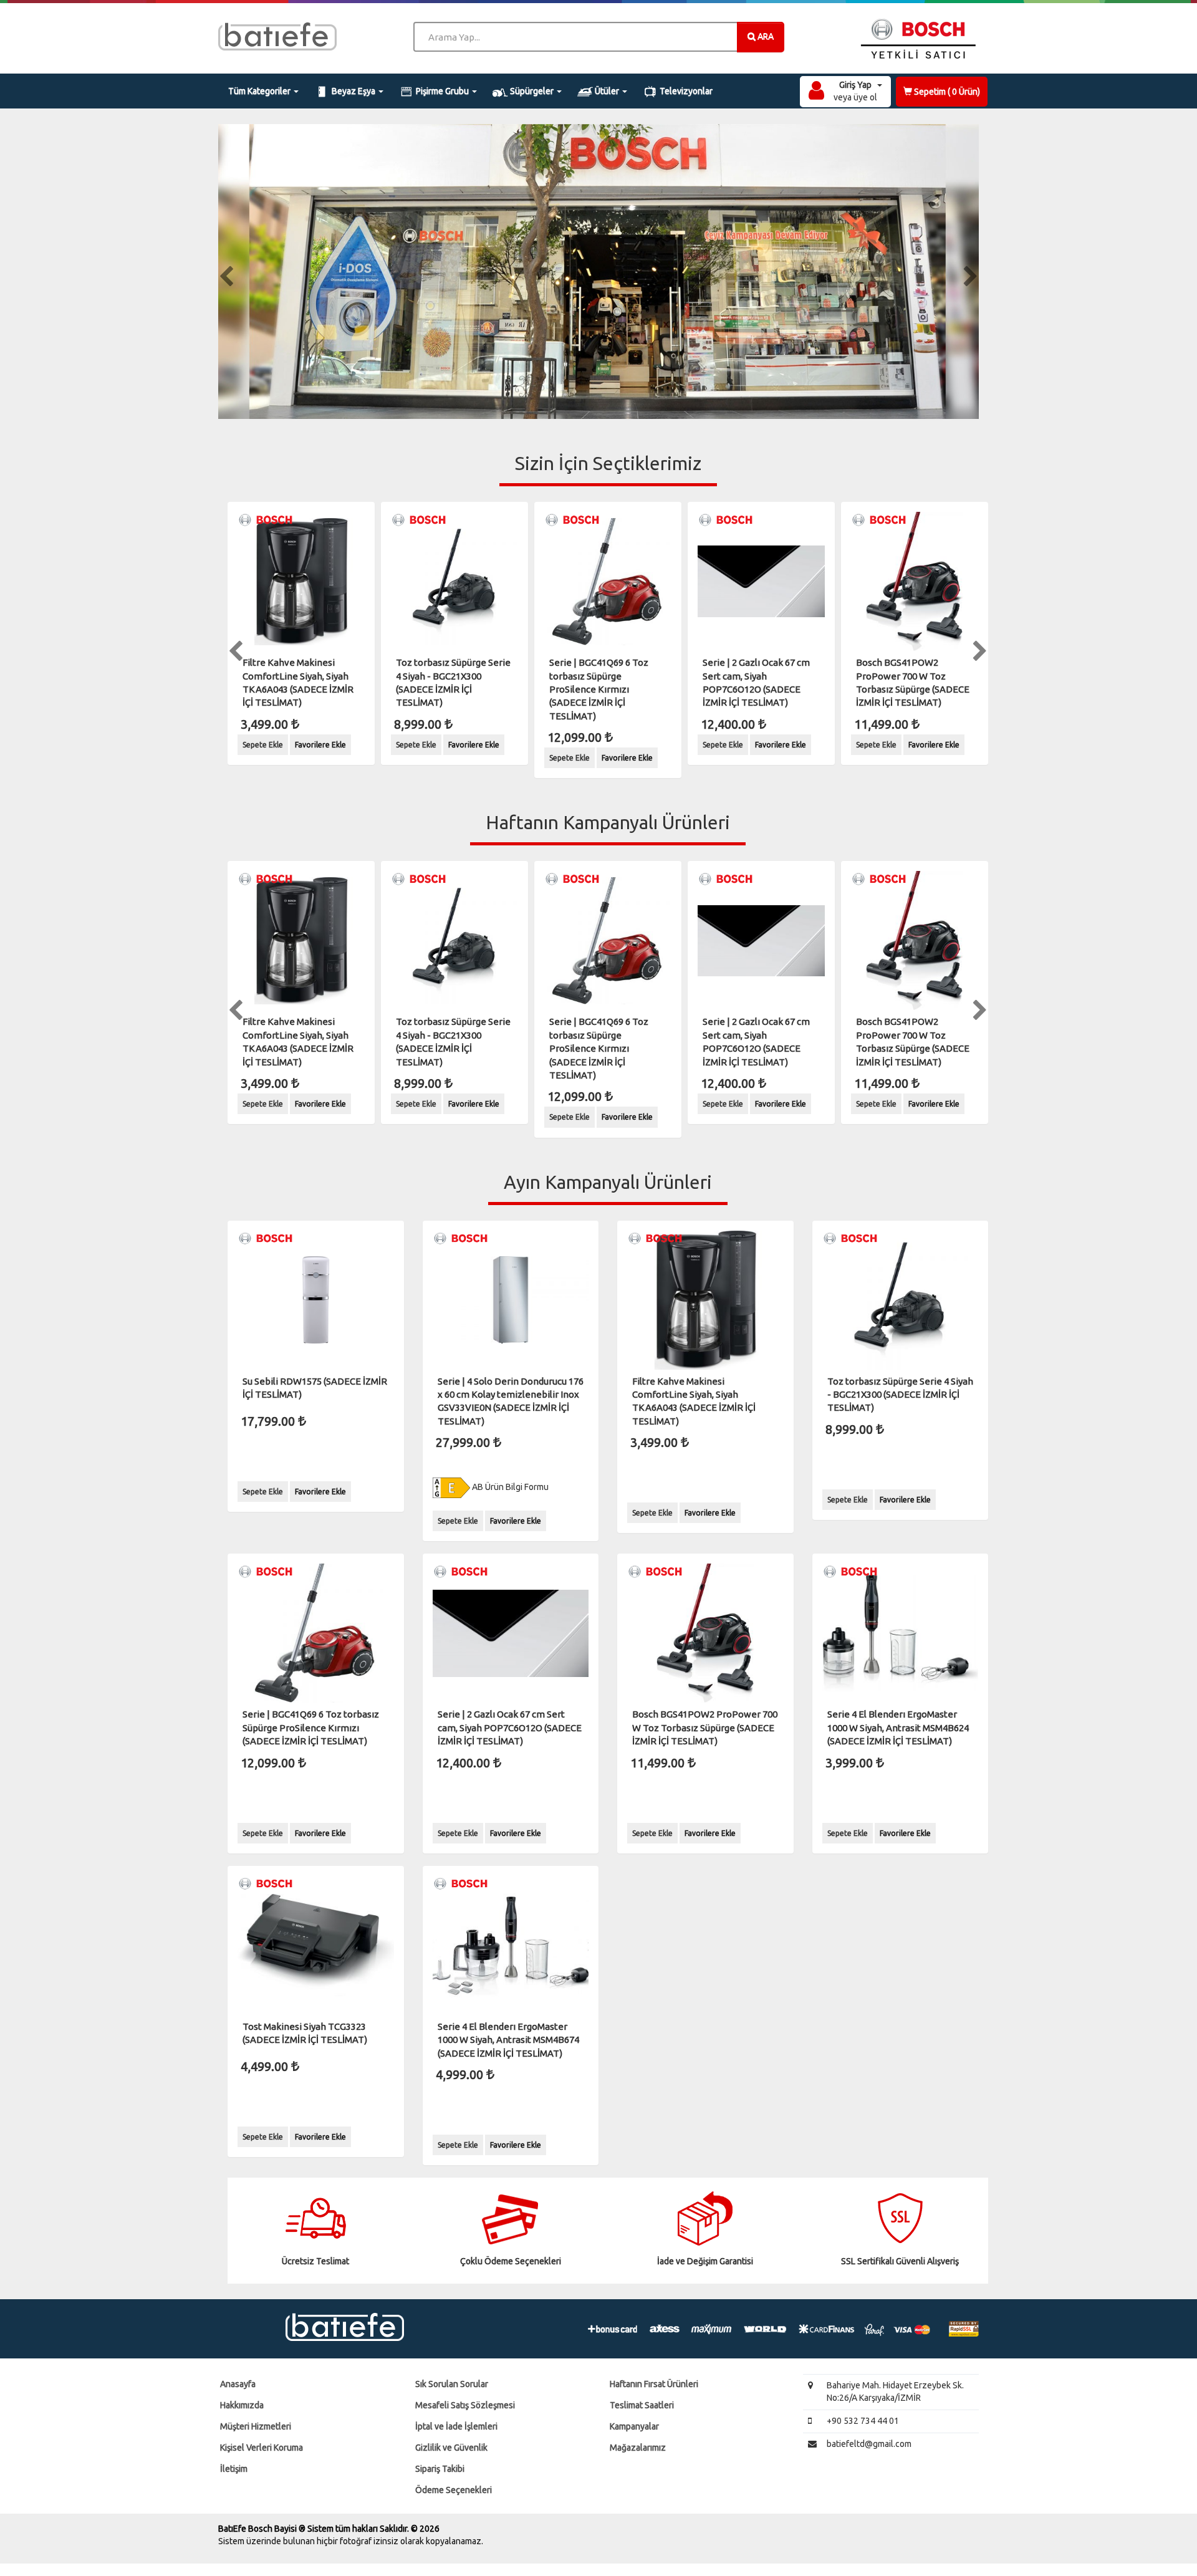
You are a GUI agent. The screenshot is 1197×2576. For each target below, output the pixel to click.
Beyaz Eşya (353, 91)
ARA (765, 36)
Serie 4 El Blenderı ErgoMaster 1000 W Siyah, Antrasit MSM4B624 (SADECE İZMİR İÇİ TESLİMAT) (898, 1728)
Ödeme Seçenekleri (454, 2490)
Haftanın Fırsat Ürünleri (654, 2384)
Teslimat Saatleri (642, 2405)
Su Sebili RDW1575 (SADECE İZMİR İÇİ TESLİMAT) (315, 1388)
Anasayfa (238, 2384)
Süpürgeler (532, 91)
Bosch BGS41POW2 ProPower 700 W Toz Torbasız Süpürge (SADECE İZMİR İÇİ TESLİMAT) (913, 682)
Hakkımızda (242, 2405)
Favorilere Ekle (320, 745)
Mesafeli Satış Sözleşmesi (465, 2405)
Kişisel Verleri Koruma (262, 2448)
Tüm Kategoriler (260, 91)
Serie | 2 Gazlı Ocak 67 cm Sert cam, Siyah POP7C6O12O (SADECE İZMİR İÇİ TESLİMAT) (756, 682)
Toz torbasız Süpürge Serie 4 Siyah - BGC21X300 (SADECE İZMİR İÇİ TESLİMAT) (453, 682)
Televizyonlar (685, 91)
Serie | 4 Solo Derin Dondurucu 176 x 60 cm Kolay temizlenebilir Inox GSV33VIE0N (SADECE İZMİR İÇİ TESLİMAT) (511, 1401)
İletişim (234, 2469)
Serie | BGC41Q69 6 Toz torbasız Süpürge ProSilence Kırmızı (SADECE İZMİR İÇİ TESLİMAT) (599, 689)
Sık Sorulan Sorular (452, 2384)
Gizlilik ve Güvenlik (451, 2448)
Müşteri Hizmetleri (256, 2426)
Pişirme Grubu (442, 91)
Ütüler (607, 91)
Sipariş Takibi (440, 2469)
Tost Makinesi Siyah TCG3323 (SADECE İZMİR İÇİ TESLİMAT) (305, 2033)
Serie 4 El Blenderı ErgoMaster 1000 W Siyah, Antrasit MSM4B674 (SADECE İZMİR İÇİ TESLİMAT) (508, 2040)
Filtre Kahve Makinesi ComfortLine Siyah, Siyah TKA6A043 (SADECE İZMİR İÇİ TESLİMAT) (298, 682)
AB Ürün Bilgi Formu (509, 1487)
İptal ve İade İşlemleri (456, 2426)
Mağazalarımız (638, 2448)
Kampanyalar (634, 2426)
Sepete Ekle (263, 745)
